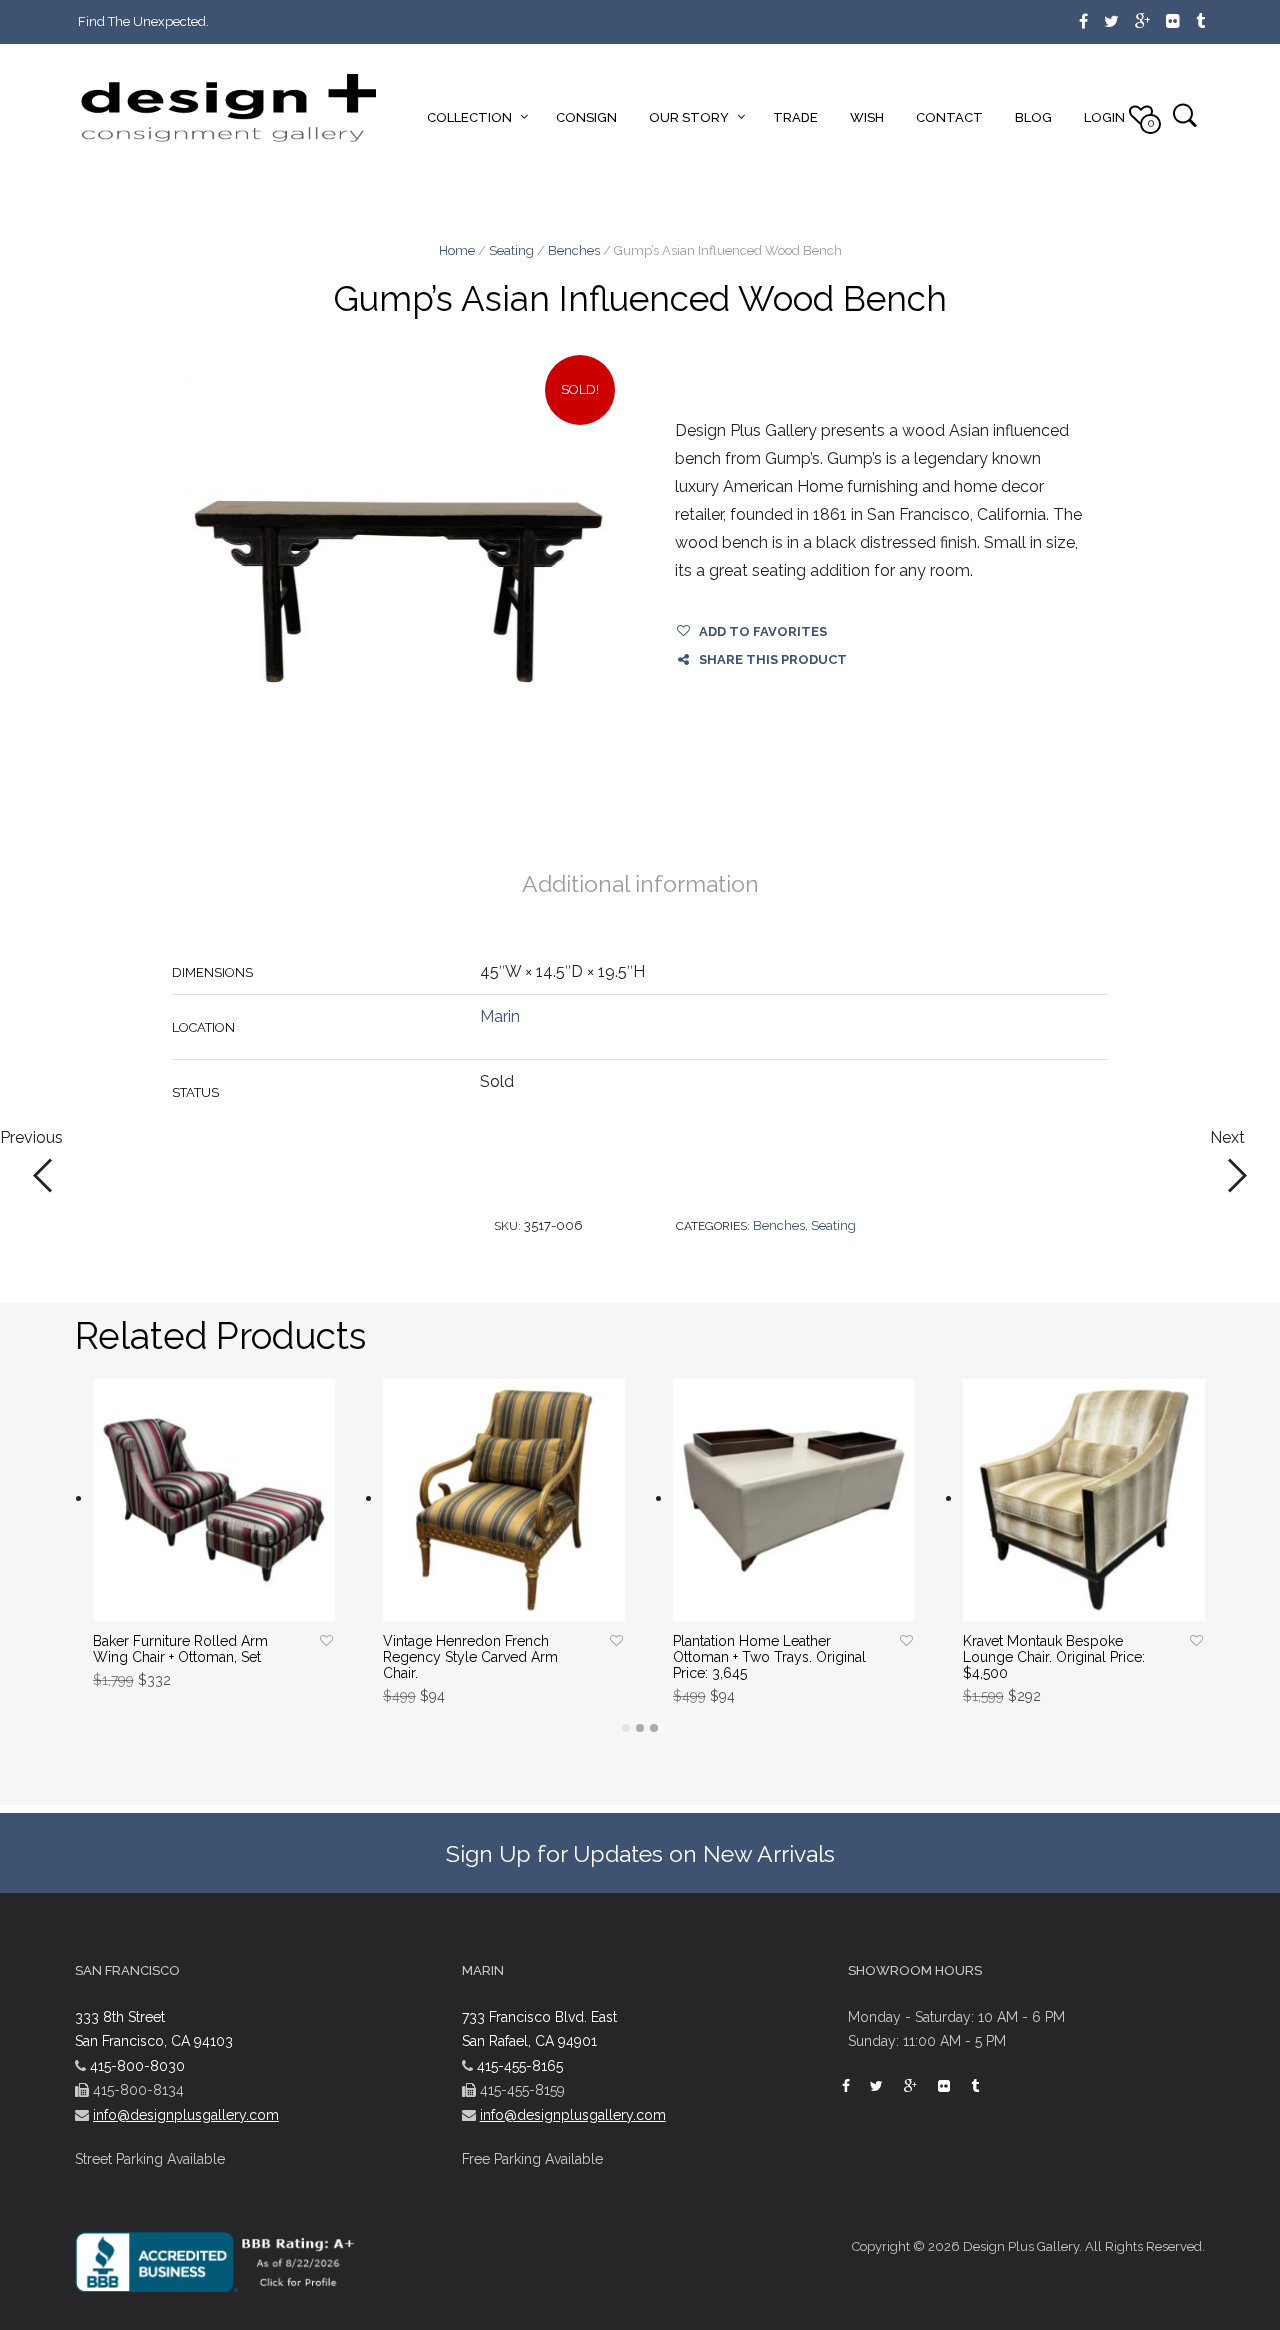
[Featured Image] (398, 591)
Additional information (640, 883)
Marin (500, 1016)
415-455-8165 (520, 2066)
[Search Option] (1184, 114)
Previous (31, 1138)
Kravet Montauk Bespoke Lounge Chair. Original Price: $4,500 (1054, 1657)
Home (457, 250)
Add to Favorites (763, 631)
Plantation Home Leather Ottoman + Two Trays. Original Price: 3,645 (769, 1657)
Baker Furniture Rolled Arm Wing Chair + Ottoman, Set (180, 1649)
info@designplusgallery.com (186, 2115)
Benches (574, 250)
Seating (511, 250)
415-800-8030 (137, 2066)
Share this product (773, 659)
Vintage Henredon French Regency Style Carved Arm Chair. (470, 1657)
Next (1227, 1138)
